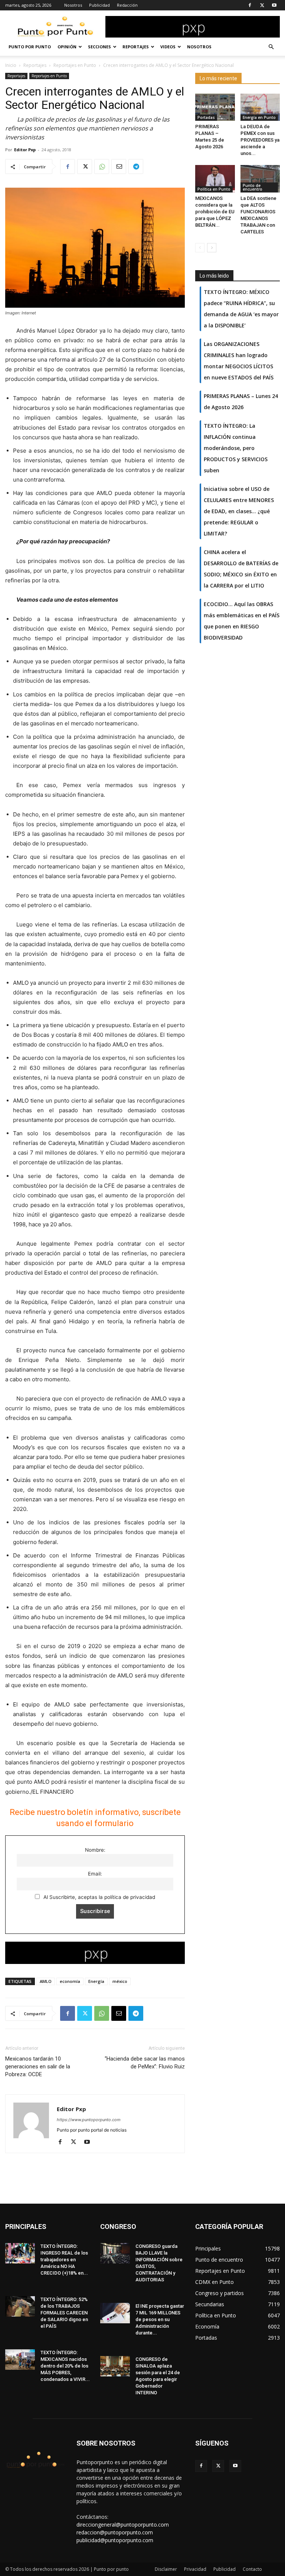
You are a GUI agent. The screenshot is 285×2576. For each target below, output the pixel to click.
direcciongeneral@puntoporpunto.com (123, 2525)
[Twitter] (262, 5)
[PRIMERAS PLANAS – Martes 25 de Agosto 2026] (215, 107)
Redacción (127, 5)
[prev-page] (200, 248)
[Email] (119, 166)
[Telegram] (136, 166)
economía (70, 1981)
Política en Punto (214, 189)
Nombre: (95, 1850)
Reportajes (136, 47)
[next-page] (212, 248)
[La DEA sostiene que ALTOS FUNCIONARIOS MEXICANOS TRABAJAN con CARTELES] (260, 179)
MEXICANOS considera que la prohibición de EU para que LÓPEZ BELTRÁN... (215, 212)
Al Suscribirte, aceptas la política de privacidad (99, 1897)
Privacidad (195, 2569)
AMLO (46, 1981)
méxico (120, 1981)
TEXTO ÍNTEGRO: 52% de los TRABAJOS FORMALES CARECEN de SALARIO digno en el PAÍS (64, 2313)
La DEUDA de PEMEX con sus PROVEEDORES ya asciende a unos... (260, 140)
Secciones (99, 47)
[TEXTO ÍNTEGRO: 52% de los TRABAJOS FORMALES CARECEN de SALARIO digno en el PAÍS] (20, 2306)
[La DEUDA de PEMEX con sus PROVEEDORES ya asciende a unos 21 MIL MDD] (260, 107)
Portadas (206, 117)
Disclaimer (166, 2569)
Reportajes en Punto (75, 65)
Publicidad (99, 5)
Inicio (11, 65)
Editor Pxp (25, 150)
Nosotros (73, 5)
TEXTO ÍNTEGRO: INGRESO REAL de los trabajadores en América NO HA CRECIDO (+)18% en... (64, 2260)
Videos (168, 47)
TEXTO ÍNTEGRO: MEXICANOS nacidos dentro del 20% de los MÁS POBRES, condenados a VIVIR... (65, 2366)
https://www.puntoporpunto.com (89, 2120)
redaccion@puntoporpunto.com (115, 2532)
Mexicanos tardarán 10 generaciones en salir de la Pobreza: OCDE (38, 2067)
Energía (96, 1981)
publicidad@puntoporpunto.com (115, 2540)
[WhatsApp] (102, 166)
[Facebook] (250, 5)
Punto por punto (30, 47)
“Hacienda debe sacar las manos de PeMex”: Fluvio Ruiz (145, 2063)
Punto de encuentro (253, 187)
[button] (271, 47)
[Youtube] (274, 5)
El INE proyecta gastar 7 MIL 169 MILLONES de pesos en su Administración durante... (160, 2319)
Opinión (67, 47)
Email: (95, 1874)
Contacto (252, 2569)
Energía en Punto (259, 117)
